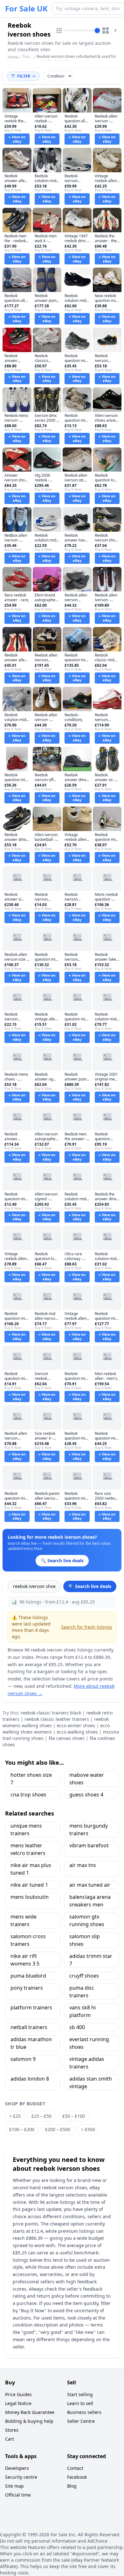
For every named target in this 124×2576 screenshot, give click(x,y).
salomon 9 (23, 2059)
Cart (10, 2439)
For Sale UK (26, 9)
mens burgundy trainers (89, 1830)
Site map (14, 2486)
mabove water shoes (87, 1779)
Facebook (77, 2477)
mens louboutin (30, 1897)
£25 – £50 (41, 2116)
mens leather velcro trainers (28, 1849)
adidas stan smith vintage (91, 2082)
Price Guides (18, 2394)
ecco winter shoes (76, 1725)
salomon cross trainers (28, 1940)
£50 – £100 (74, 2116)
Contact (75, 2468)
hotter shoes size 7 (31, 1779)
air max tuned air (90, 1885)
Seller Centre (81, 2421)
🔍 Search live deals (90, 1586)
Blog (72, 2486)
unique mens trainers (26, 1830)
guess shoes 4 (86, 1795)
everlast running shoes (89, 2043)
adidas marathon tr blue (31, 2043)
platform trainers (31, 2007)
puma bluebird (28, 1976)
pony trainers (27, 1988)
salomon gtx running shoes (87, 1920)
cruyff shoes (84, 1976)
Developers (17, 2468)
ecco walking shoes (77, 1732)
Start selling (80, 2394)
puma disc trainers (82, 1992)
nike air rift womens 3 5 (25, 1960)
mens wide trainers (24, 1920)
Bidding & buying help (29, 2421)
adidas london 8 (30, 2079)
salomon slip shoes (85, 1940)
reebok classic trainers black (51, 1713)
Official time (18, 2495)
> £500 (88, 2129)
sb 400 (77, 2027)
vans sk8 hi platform (83, 2011)
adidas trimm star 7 (91, 1960)
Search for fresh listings (87, 1627)
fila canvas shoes (67, 1738)
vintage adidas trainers (87, 2063)
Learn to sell (80, 2403)
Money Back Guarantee (30, 2412)
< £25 (15, 2116)
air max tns (83, 1865)
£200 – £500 (58, 2129)
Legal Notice (18, 2403)
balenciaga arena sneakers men (90, 1901)
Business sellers (84, 2412)
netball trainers (29, 2027)
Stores (12, 2430)
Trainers (30, 56)
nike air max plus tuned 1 (31, 1869)
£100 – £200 (22, 2129)
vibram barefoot (89, 1845)
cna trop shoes (28, 1795)
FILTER (24, 76)
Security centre (21, 2477)
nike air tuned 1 (29, 1885)
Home (13, 57)
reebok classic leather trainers (57, 1719)
